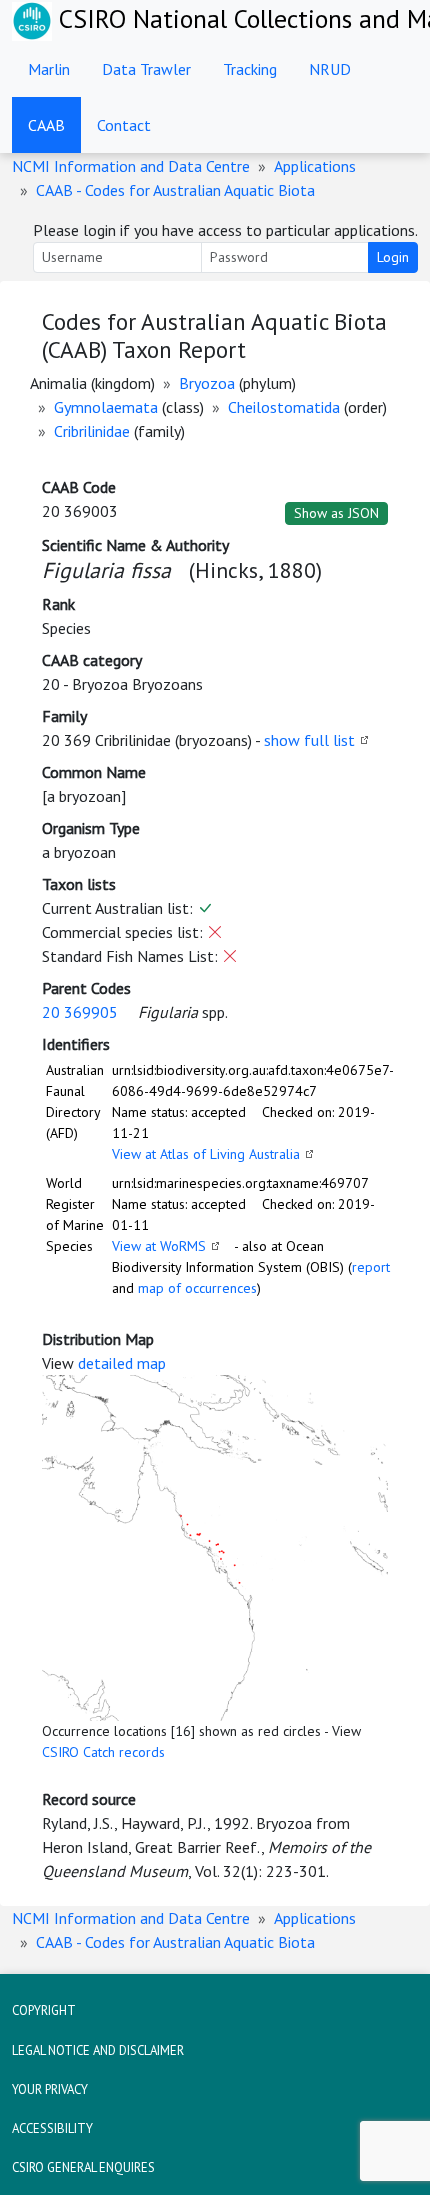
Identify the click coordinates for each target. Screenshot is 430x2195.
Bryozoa (207, 383)
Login (393, 257)
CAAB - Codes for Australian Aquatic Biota (175, 190)
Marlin (49, 69)
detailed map (122, 1363)
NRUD (330, 69)
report (371, 1267)
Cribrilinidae (92, 431)
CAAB (46, 125)
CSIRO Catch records (103, 1752)
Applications (315, 166)
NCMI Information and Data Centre (131, 166)
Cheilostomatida (284, 407)
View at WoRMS (159, 1246)
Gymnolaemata (106, 407)
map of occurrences (197, 1288)
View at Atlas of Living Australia (206, 1154)
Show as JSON (336, 513)
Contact (124, 125)
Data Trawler (146, 69)
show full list (309, 740)
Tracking (250, 69)
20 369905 (80, 1012)
